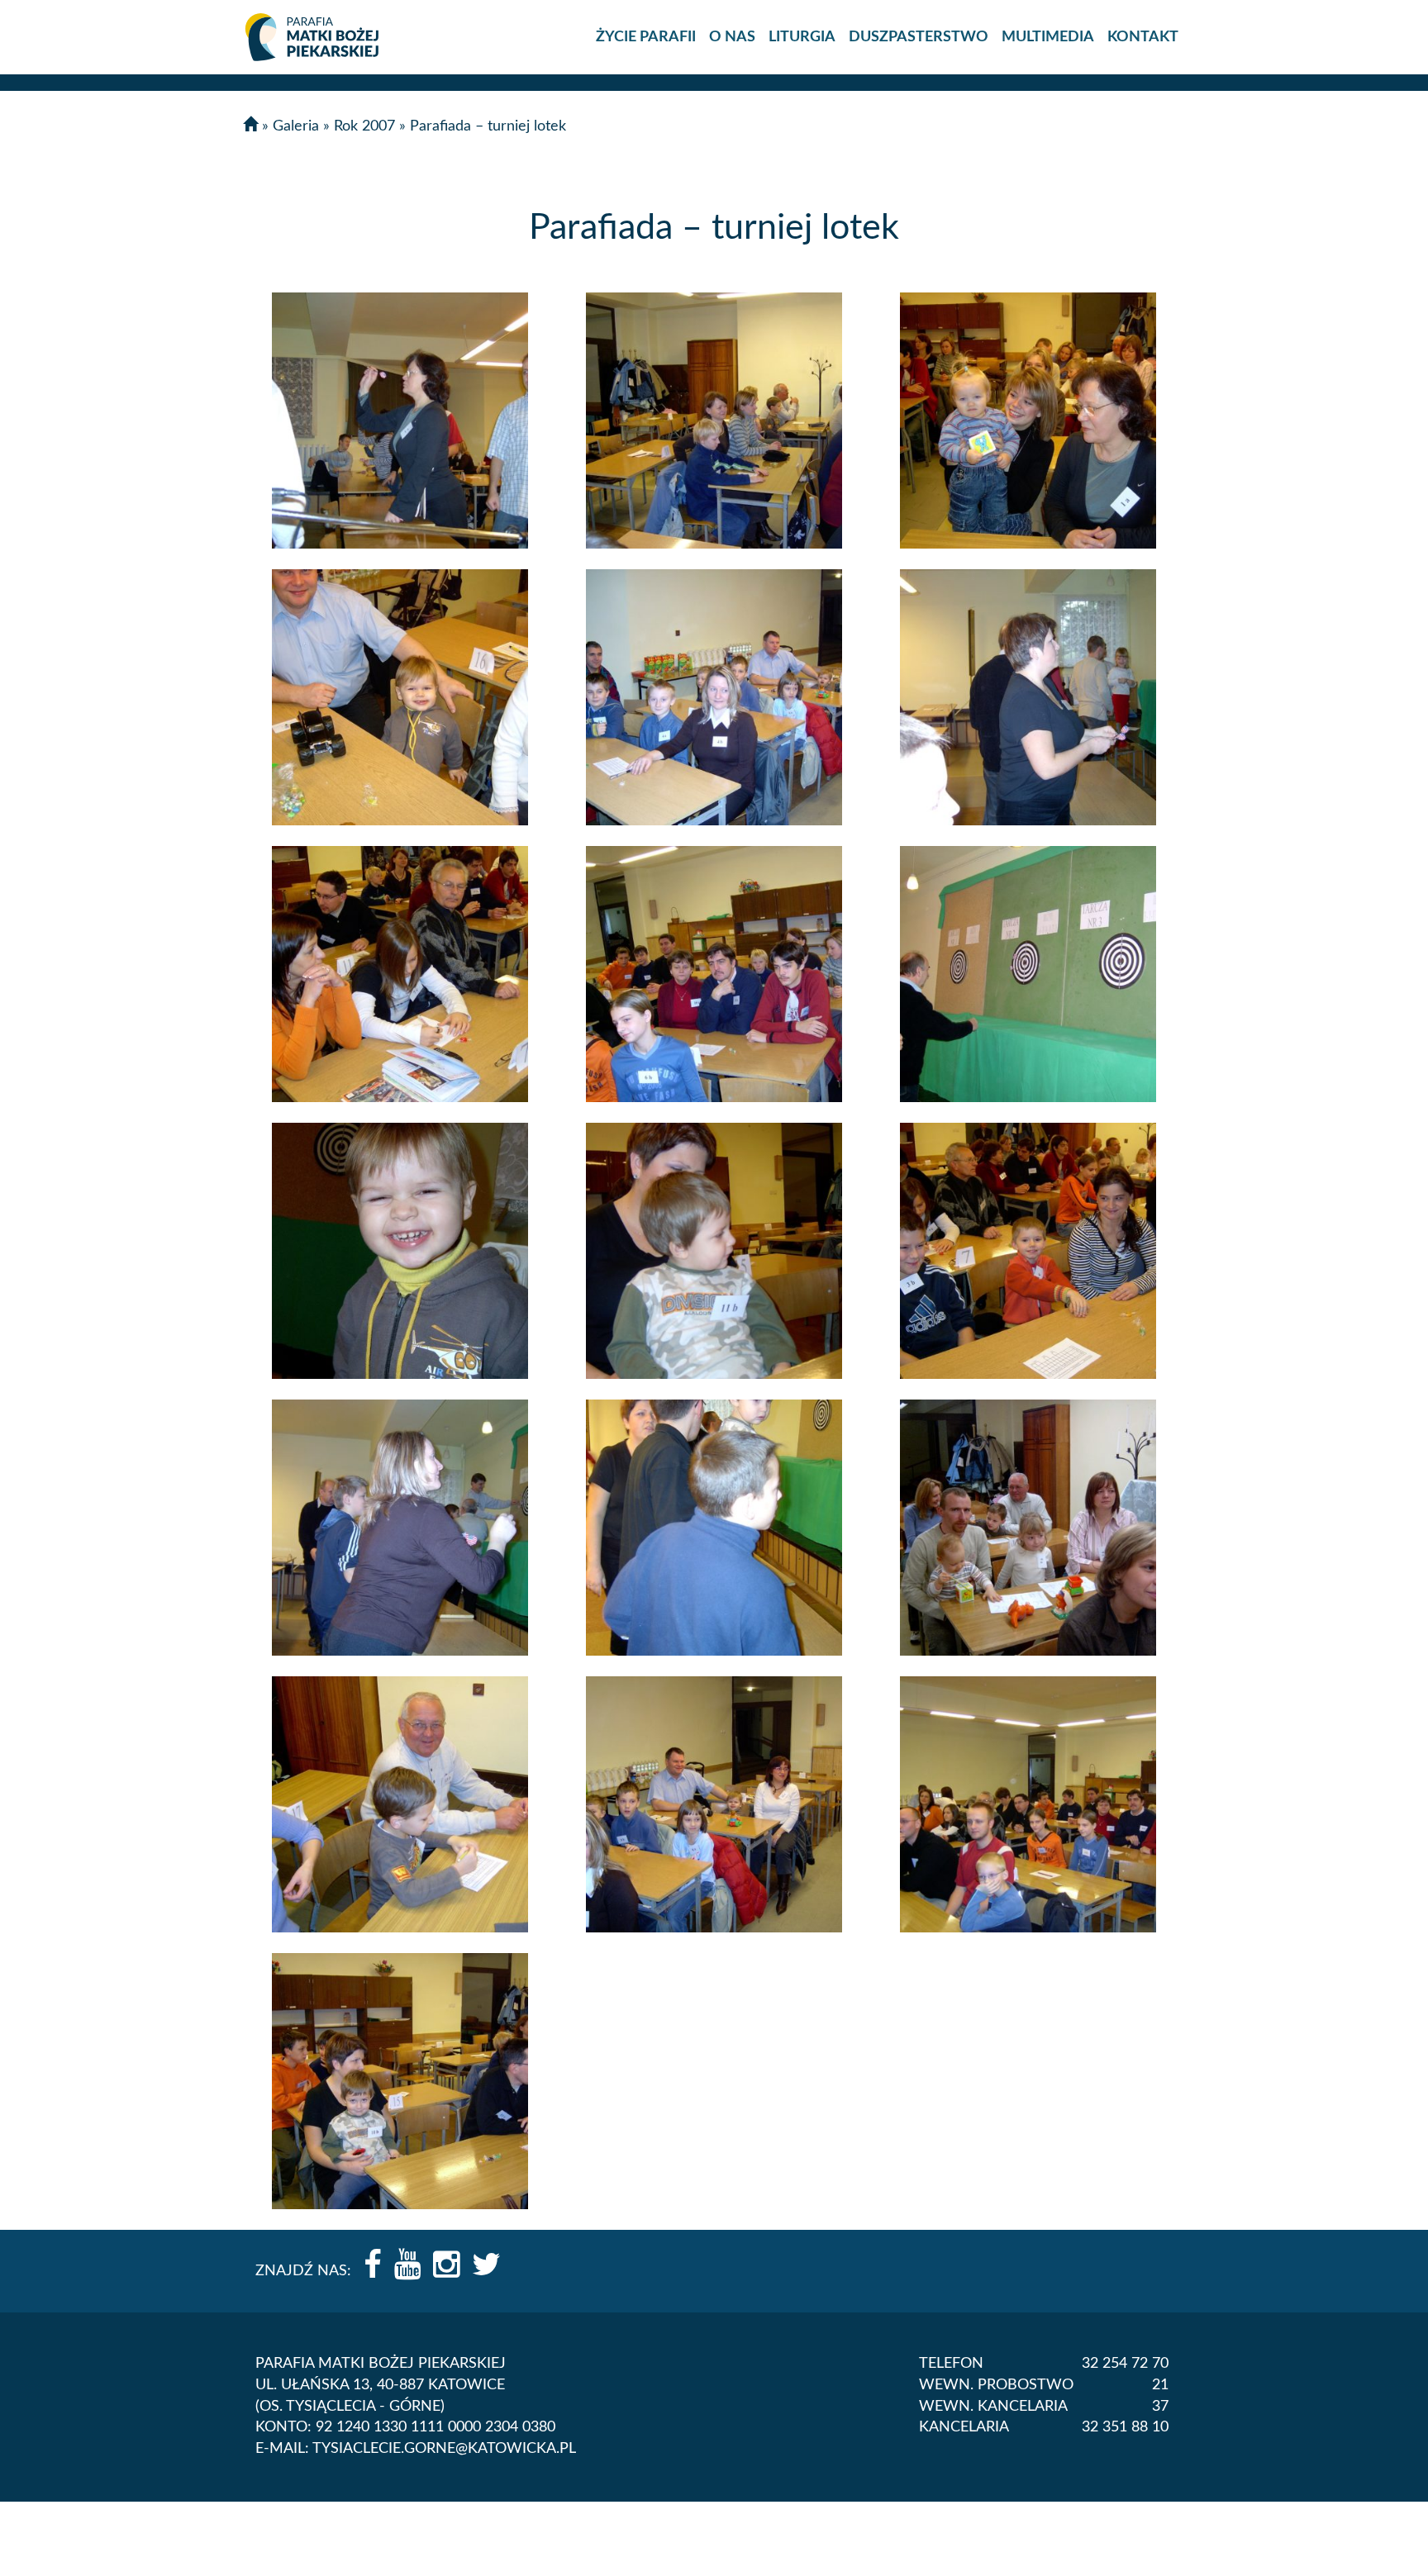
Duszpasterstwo (919, 37)
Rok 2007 (364, 126)
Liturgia (802, 37)
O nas (732, 37)
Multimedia (1048, 37)
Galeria (296, 126)
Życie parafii (646, 37)
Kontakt (1143, 37)
